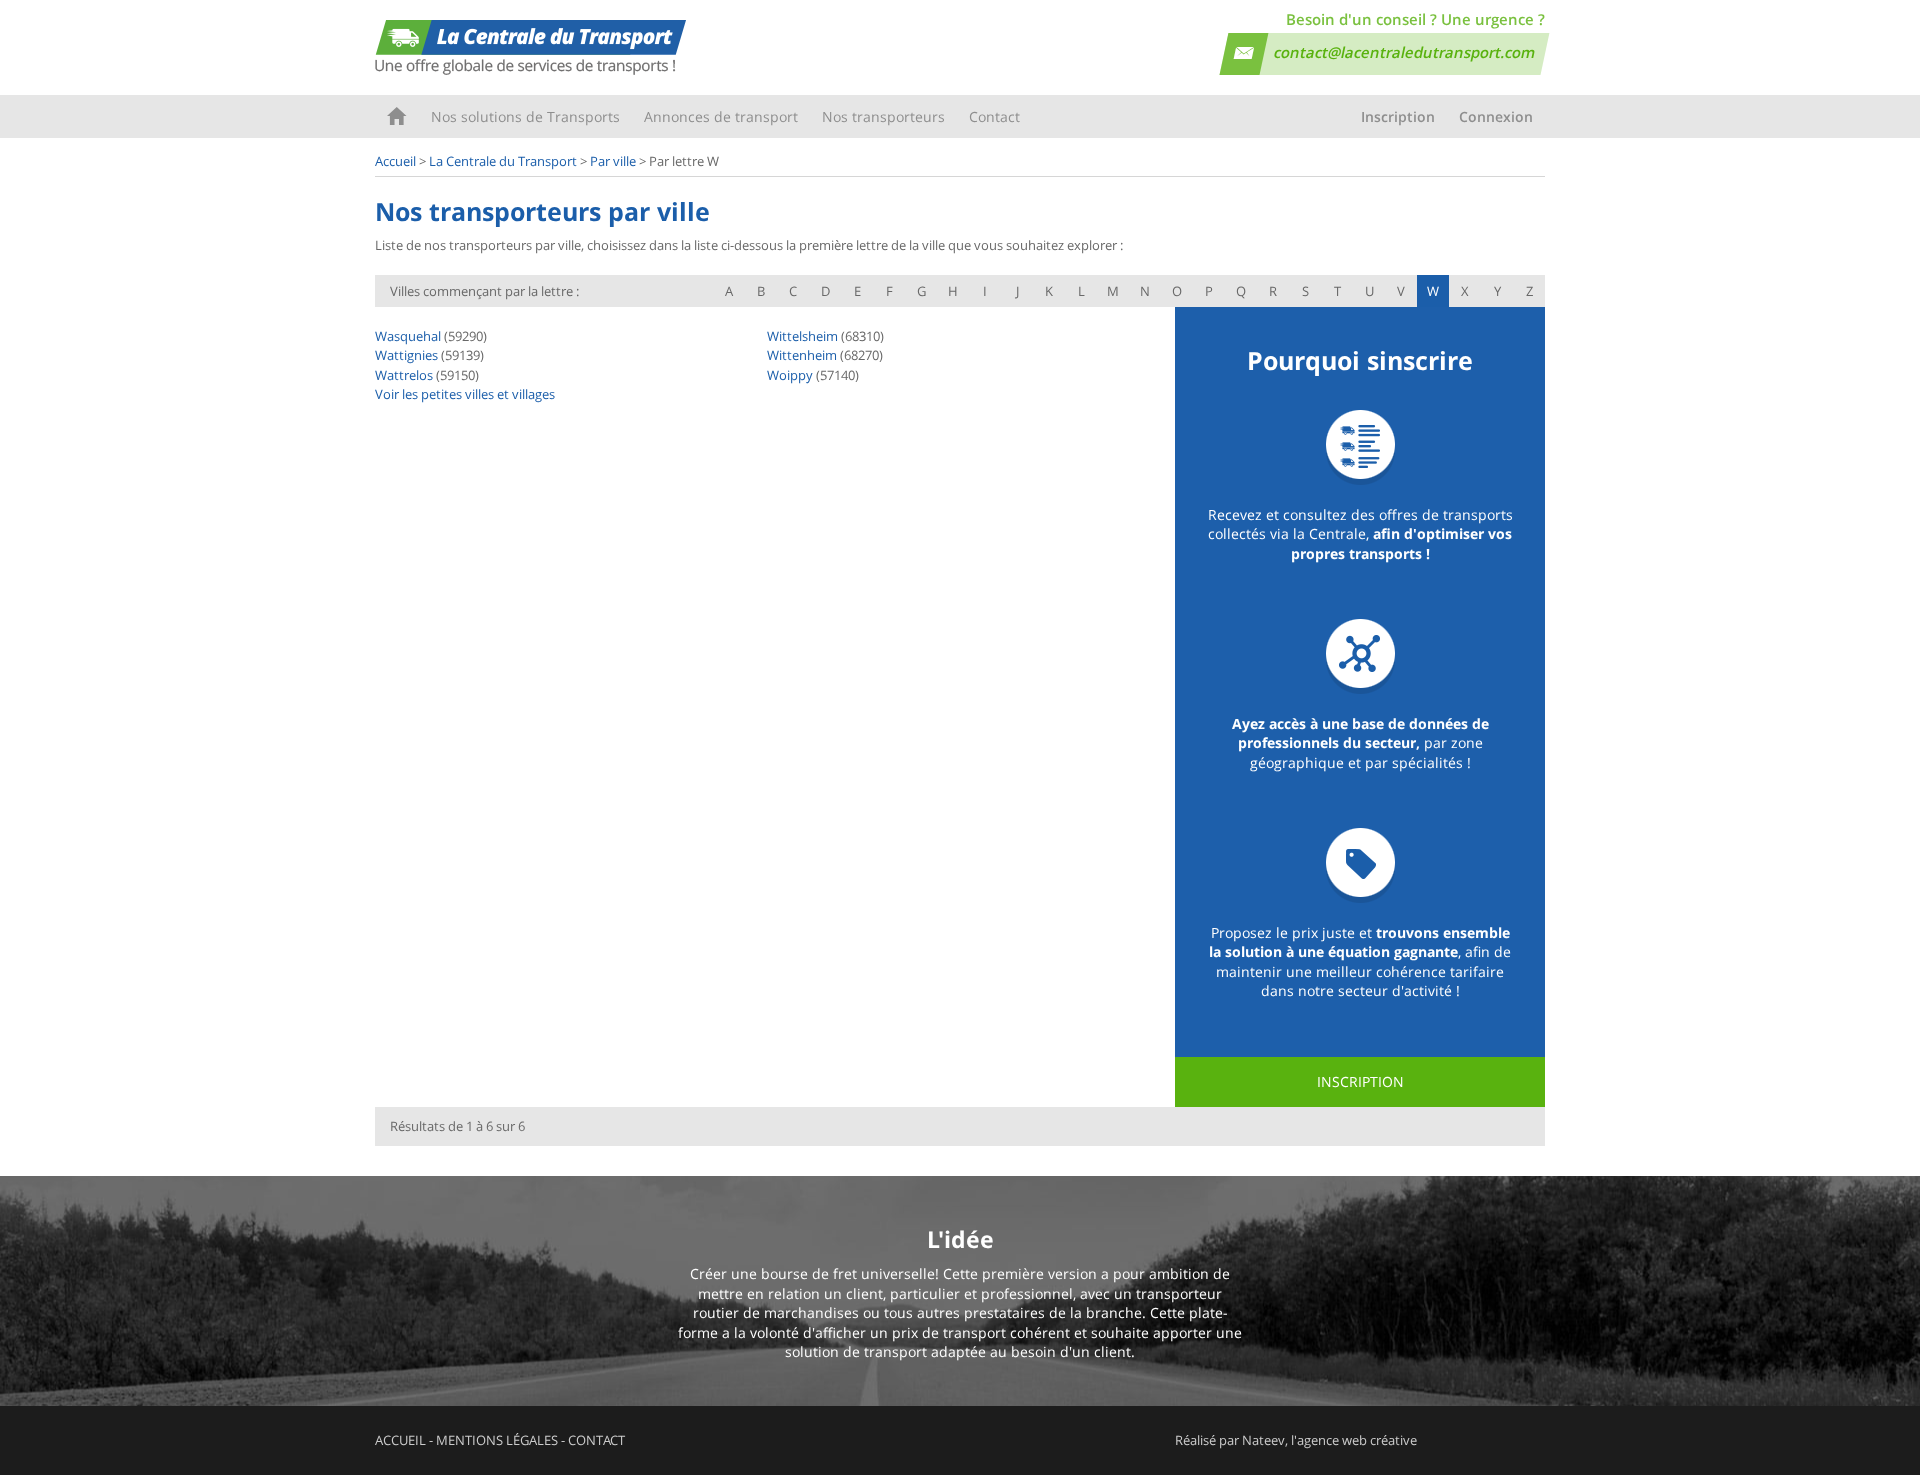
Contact (994, 116)
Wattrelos (404, 375)
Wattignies (406, 355)
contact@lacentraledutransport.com (1404, 52)
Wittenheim (802, 355)
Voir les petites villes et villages (465, 394)
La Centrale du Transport (503, 161)
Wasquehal (408, 336)
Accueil (397, 116)
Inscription (1398, 116)
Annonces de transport (721, 116)
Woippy (790, 375)
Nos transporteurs (883, 116)
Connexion (1496, 116)
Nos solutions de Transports (525, 116)
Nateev (1263, 1440)
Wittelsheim (802, 336)
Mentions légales (497, 1440)
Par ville (613, 161)
